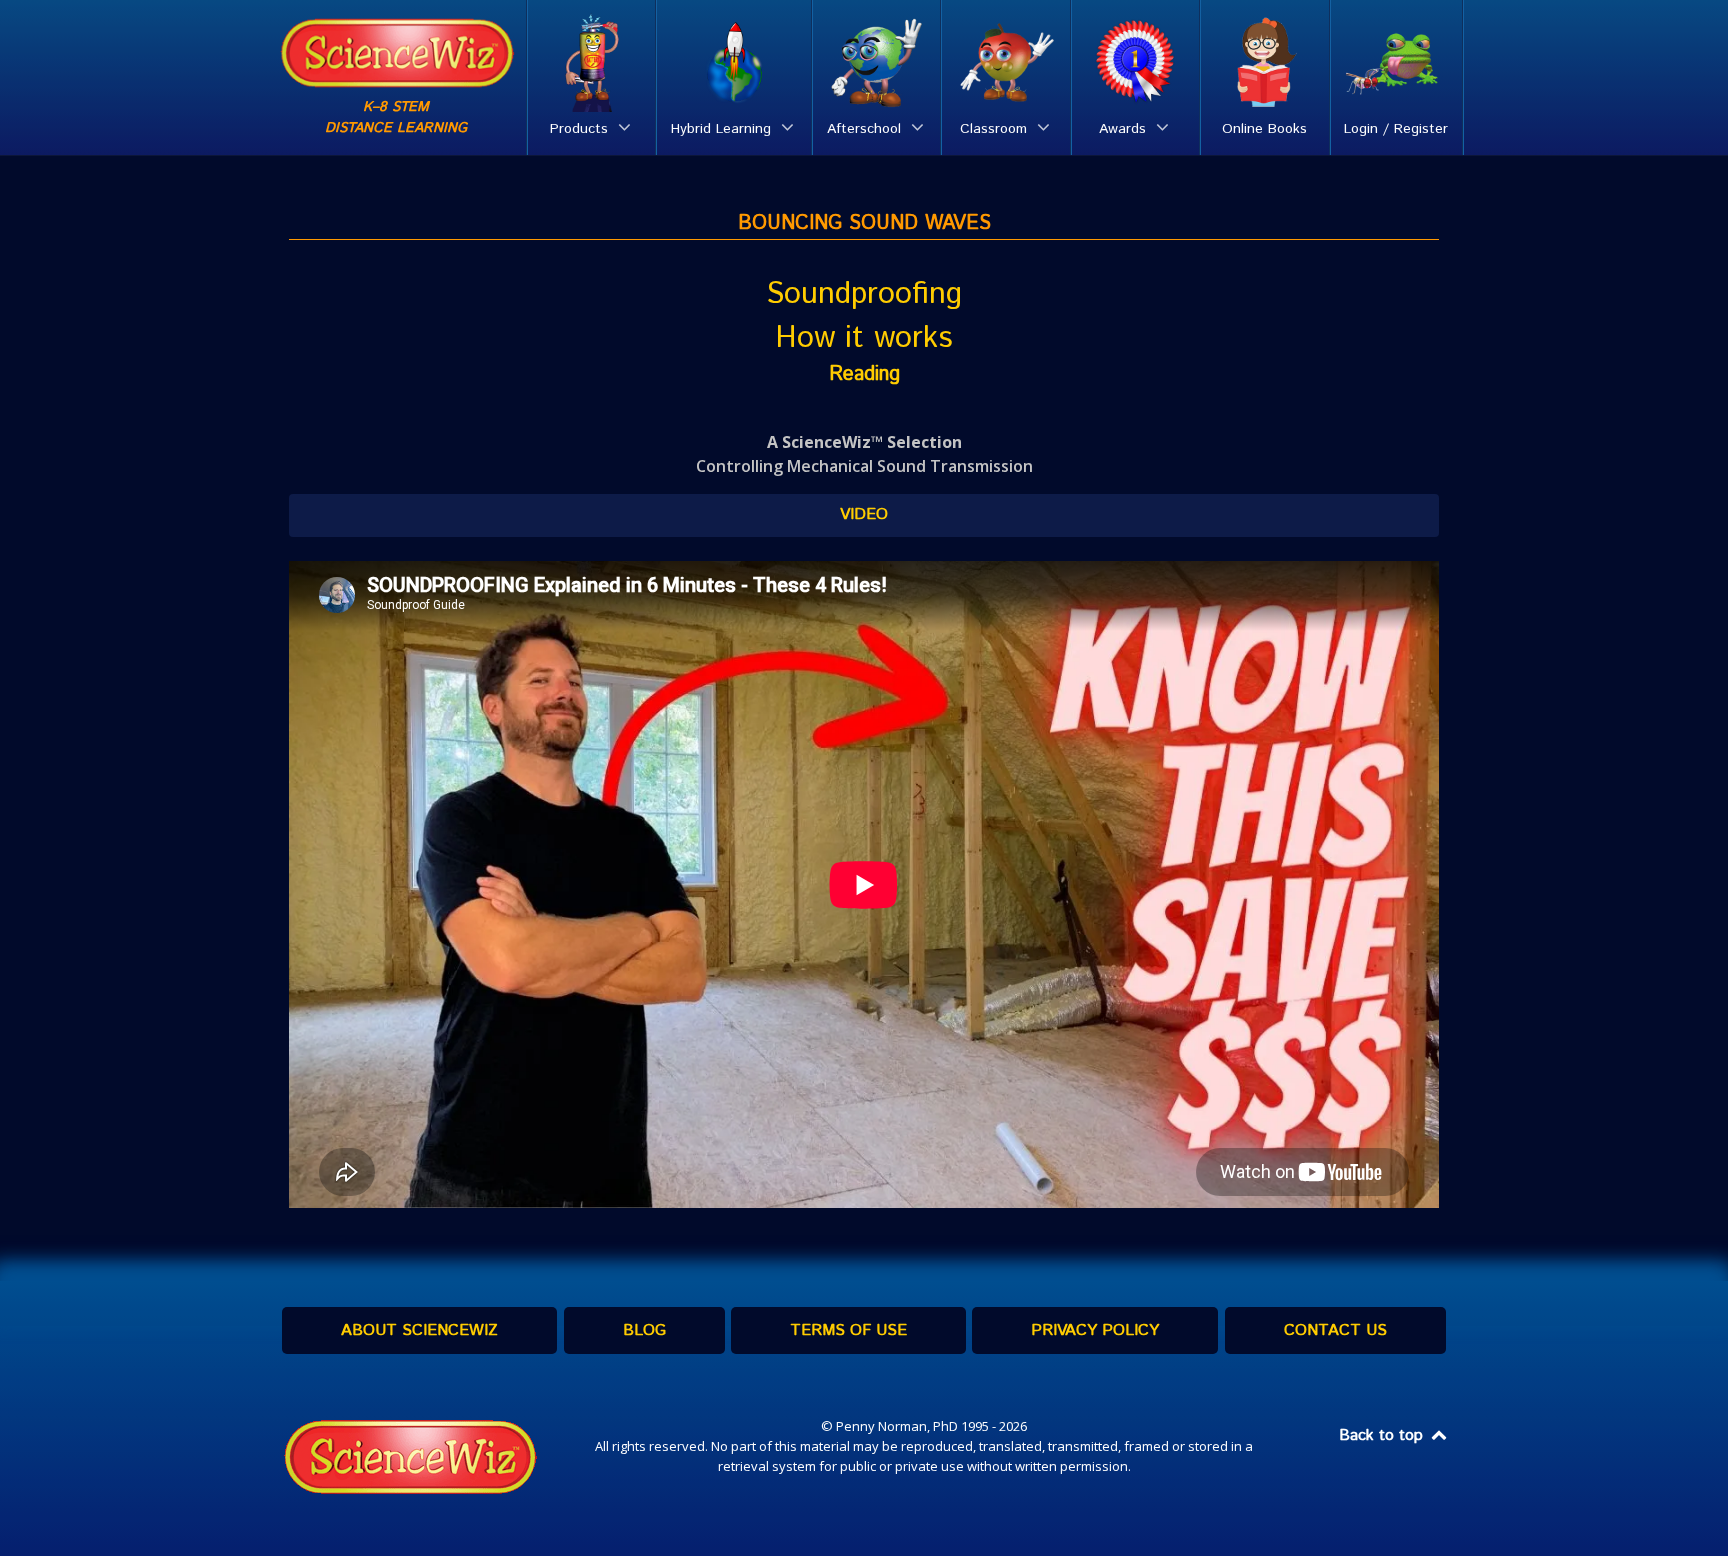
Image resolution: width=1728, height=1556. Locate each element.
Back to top (1383, 1435)
